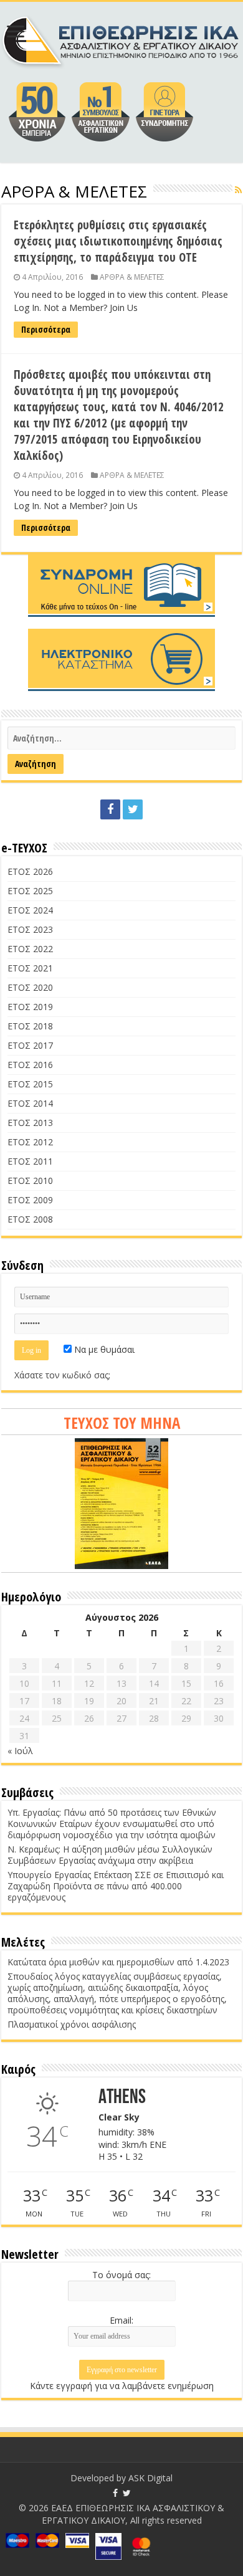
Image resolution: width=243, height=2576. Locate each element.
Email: (121, 2320)
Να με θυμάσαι (103, 1349)
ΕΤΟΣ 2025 (30, 891)
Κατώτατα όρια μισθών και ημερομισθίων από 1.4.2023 (118, 1962)
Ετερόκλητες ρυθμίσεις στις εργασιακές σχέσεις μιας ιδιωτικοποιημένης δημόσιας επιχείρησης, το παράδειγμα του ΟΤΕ (118, 241)
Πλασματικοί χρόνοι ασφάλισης (72, 2024)
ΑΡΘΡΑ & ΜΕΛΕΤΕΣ (132, 277)
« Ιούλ (20, 1751)
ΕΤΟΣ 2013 (30, 1123)
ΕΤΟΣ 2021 (30, 968)
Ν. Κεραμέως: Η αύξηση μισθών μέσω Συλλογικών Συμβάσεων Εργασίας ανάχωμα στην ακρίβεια (110, 1855)
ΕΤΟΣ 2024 (30, 910)
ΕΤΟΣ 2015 (30, 1084)
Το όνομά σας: (121, 2275)
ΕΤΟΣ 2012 (30, 1142)
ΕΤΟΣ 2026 (30, 871)
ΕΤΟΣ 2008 (30, 1219)
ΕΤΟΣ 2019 (30, 1007)
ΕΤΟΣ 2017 (30, 1045)
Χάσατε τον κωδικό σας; (62, 1375)
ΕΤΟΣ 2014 (30, 1103)
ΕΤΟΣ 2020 (30, 987)
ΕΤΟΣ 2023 (30, 929)
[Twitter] (133, 809)
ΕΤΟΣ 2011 (30, 1161)
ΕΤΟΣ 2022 (30, 949)
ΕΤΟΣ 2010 (30, 1181)
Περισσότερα (46, 329)
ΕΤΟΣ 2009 (30, 1200)
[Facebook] (110, 809)
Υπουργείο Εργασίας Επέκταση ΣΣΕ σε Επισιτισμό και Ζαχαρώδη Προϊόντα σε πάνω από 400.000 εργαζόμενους (116, 1886)
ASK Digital (150, 2478)
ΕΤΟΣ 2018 (30, 1026)
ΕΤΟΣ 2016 (30, 1065)
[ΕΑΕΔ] (121, 39)
